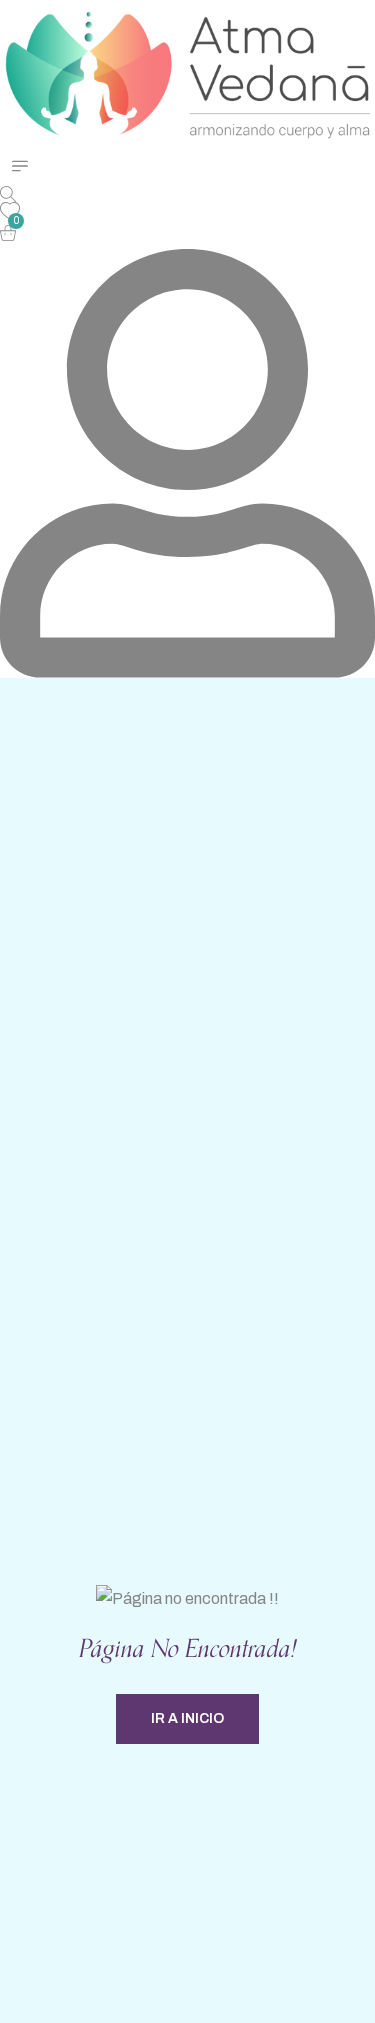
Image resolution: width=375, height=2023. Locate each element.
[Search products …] (8, 194)
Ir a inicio (187, 1718)
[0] (10, 234)
